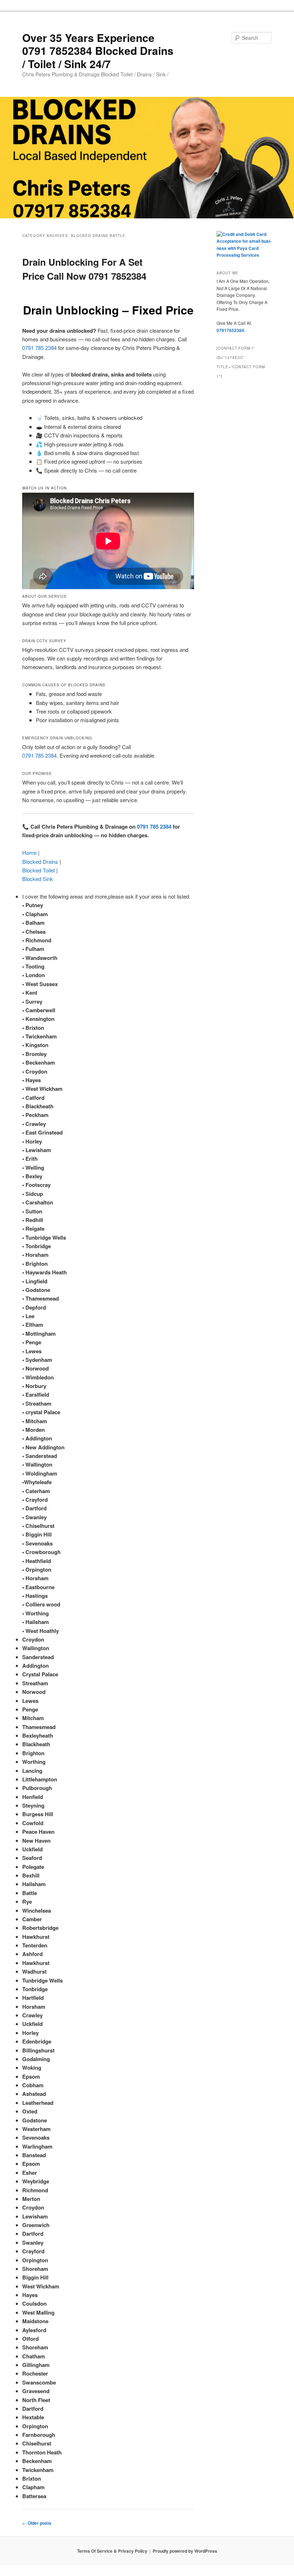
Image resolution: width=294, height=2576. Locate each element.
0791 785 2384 (39, 348)
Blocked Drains (40, 861)
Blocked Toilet (39, 870)
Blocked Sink (38, 879)
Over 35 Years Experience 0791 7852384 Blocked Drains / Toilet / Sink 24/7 (98, 51)
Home (29, 853)
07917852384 (230, 330)
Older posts (37, 2523)
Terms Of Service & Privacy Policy (112, 2551)
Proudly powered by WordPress (185, 2551)
